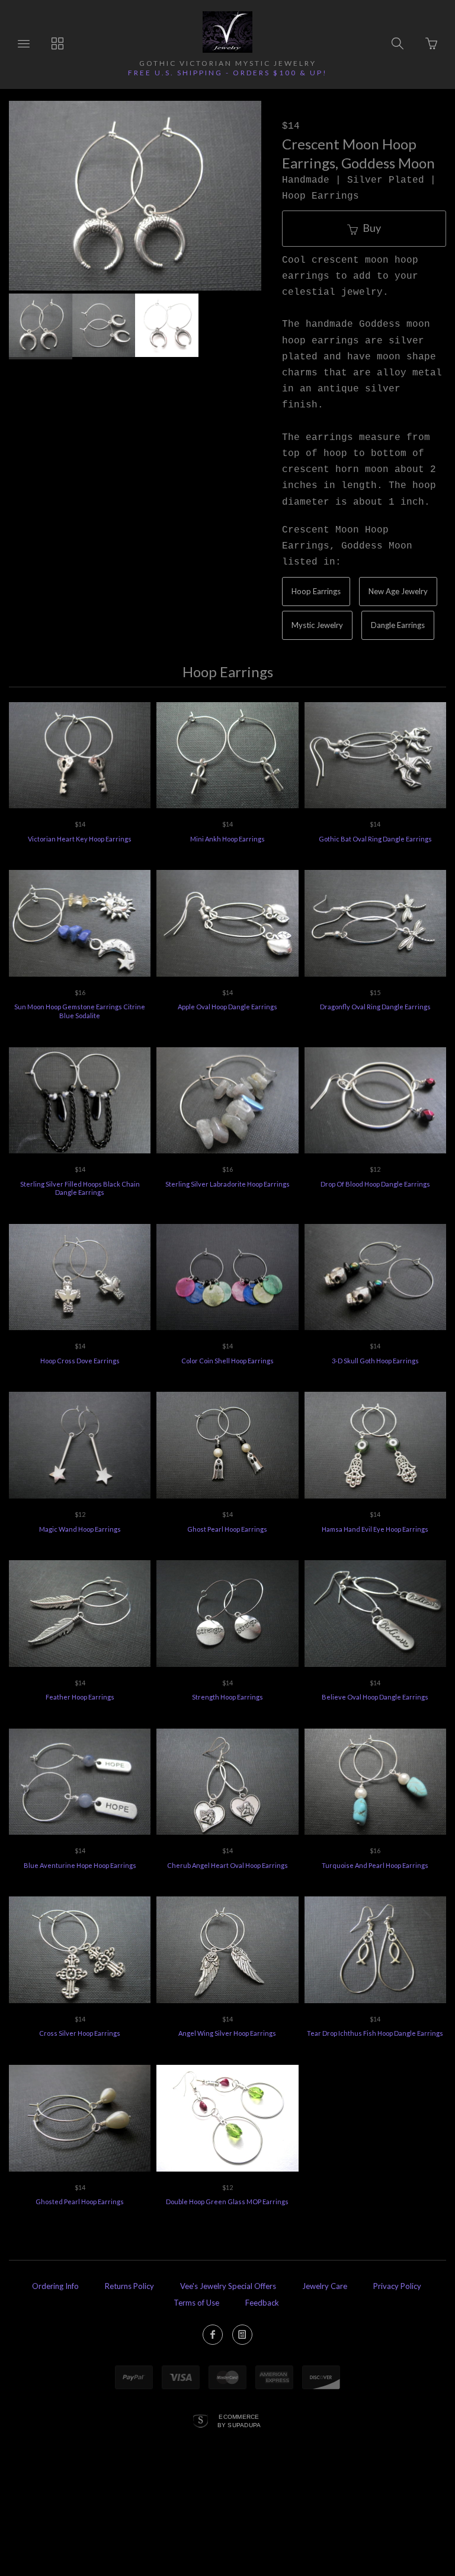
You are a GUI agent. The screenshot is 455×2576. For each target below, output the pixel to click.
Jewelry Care (325, 2286)
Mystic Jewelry (317, 625)
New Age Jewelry (398, 591)
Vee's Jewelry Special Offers (228, 2286)
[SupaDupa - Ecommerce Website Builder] (201, 2422)
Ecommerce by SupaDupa (239, 2421)
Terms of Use (196, 2303)
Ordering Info (55, 2286)
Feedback (262, 2303)
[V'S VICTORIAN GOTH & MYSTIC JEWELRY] (227, 32)
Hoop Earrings (316, 591)
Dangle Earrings (398, 625)
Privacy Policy (397, 2286)
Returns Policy (129, 2286)
